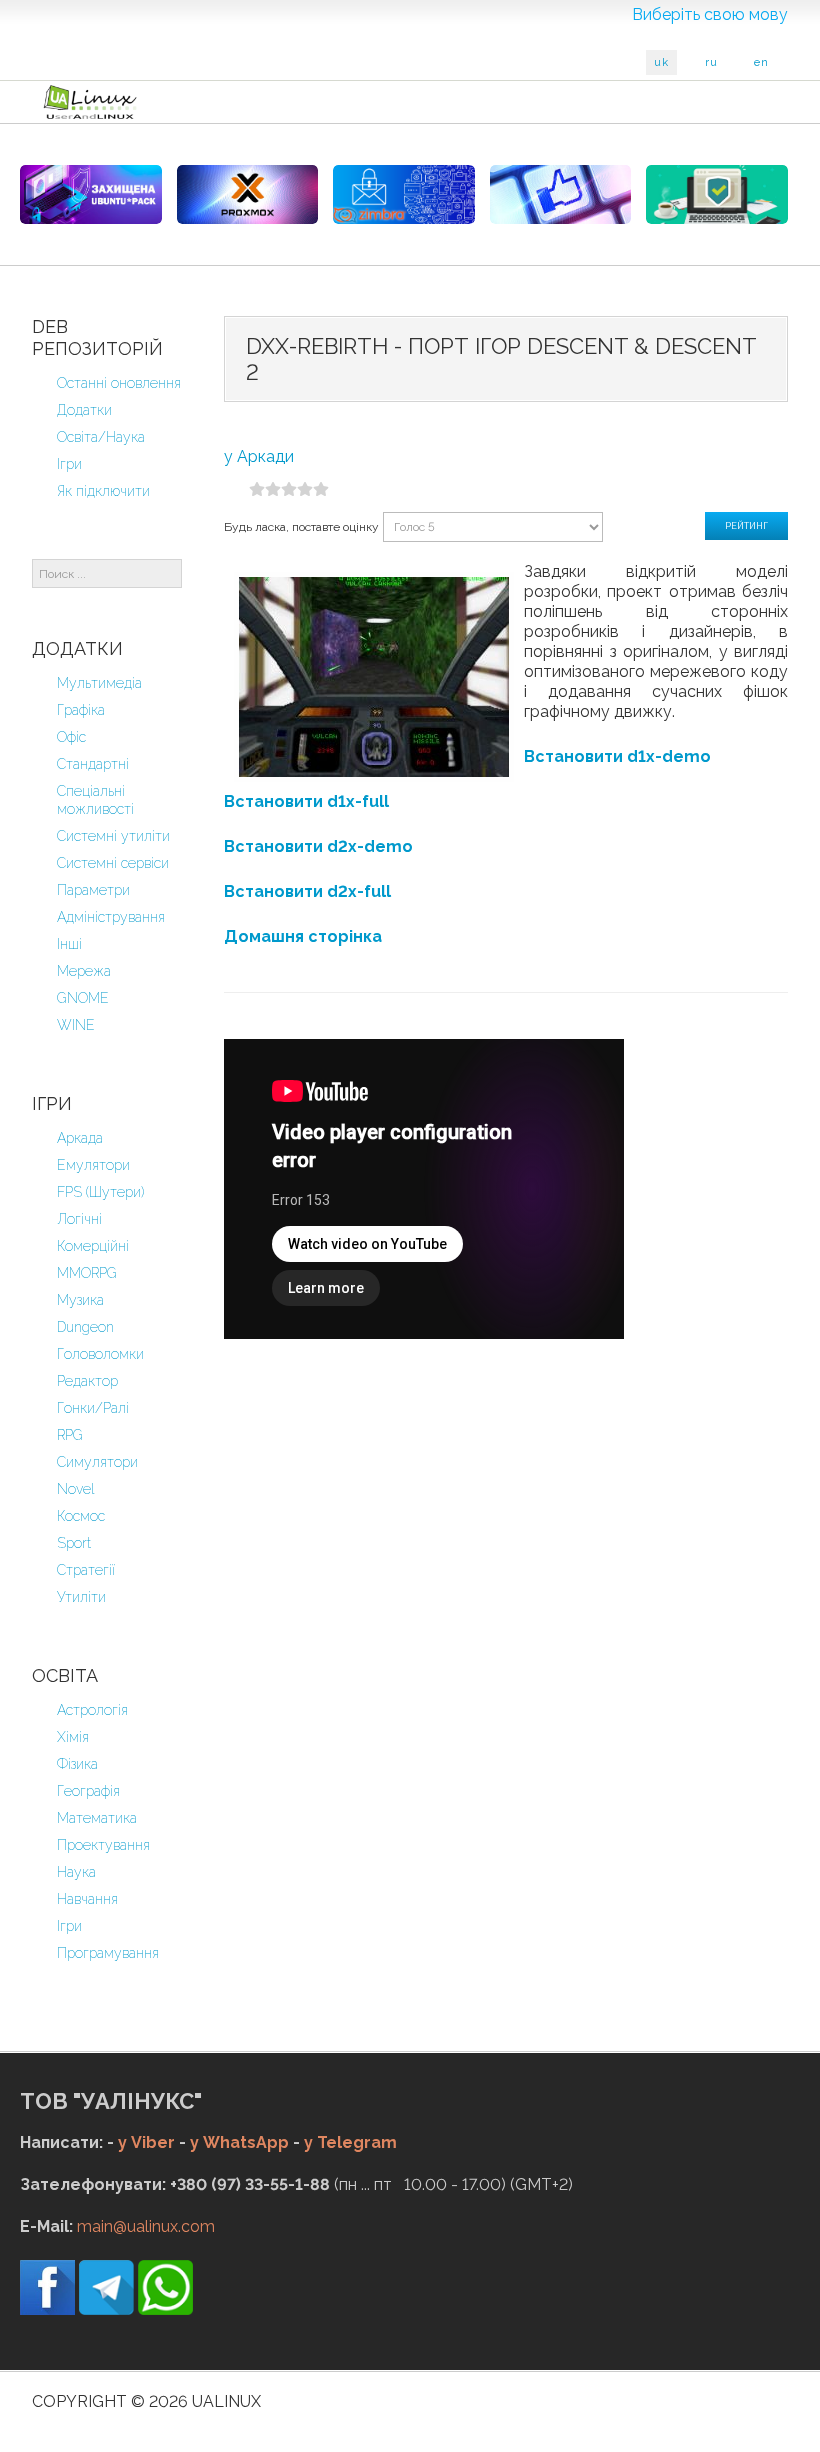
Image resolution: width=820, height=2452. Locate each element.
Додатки (84, 410)
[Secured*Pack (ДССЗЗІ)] (91, 194)
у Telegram (350, 2142)
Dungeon (85, 1327)
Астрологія (92, 1710)
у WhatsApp (239, 2142)
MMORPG (87, 1273)
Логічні (79, 1219)
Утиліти (81, 1597)
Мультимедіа (99, 683)
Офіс (71, 737)
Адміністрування (111, 917)
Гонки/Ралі (93, 1408)
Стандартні (93, 764)
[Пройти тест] (561, 194)
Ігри (69, 464)
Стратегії (86, 1570)
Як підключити (103, 491)
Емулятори (93, 1165)
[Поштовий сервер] (404, 194)
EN (761, 62)
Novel (76, 1489)
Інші (69, 944)
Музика (80, 1300)
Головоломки (100, 1354)
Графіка (81, 710)
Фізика (77, 1764)
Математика (97, 1818)
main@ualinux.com (146, 2226)
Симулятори (97, 1462)
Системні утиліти (113, 836)
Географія (88, 1791)
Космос (81, 1516)
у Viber (146, 2142)
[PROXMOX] (248, 194)
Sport (74, 1543)
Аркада (80, 1138)
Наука (76, 1872)
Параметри (93, 890)
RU (711, 62)
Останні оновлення (119, 383)
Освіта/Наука (101, 437)
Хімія (73, 1737)
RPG (70, 1435)
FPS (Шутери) (100, 1192)
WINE (76, 1025)
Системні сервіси (113, 863)
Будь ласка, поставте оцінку (301, 527)
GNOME (83, 998)
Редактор (87, 1381)
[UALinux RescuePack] (717, 194)
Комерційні (93, 1246)
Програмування (108, 1953)
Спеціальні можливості (95, 800)
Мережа (84, 971)
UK (661, 62)
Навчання (87, 1899)
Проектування (103, 1845)
